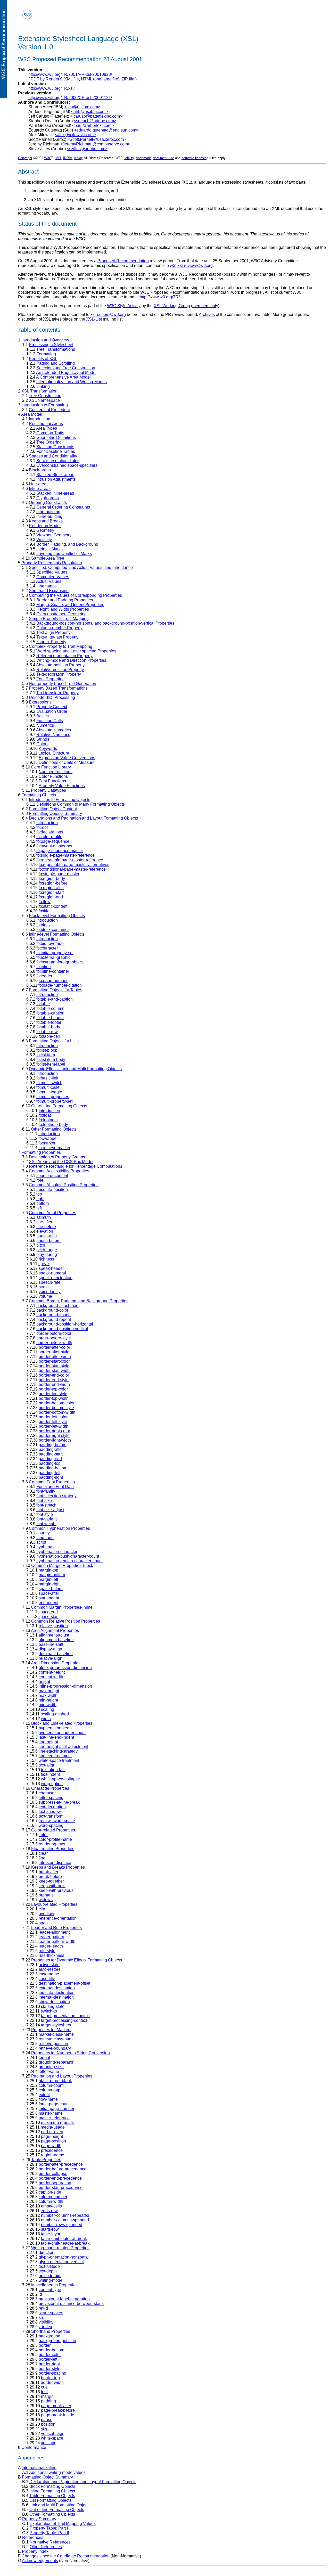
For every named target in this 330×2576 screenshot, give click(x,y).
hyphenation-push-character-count (68, 1556)
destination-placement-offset (64, 1983)
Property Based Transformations (58, 688)
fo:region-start (51, 892)
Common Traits (50, 433)
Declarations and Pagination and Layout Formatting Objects (83, 818)
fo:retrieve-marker (54, 1148)
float (43, 1858)
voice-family (50, 1292)
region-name (53, 2155)
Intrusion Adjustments (56, 479)
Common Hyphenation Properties (59, 1528)
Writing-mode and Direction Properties (71, 660)
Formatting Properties (41, 1152)
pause (47, 2420)
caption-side (50, 2192)
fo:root (42, 827)
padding (48, 2401)
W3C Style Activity (124, 306)
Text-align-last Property (57, 637)
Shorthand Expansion (49, 591)
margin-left (48, 1579)
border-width (52, 2382)
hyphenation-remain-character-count (69, 1561)
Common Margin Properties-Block (62, 1565)
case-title (47, 1979)
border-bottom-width (57, 1412)
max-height (49, 1691)
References (33, 2537)
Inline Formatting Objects (52, 2491)
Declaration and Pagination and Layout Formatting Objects (83, 2482)
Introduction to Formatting (45, 405)
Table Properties (46, 2160)
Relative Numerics (53, 735)
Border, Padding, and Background (67, 544)
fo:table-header (50, 1018)
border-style (49, 2369)
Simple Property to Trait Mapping (59, 619)
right (40, 1199)
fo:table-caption (50, 1013)
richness (46, 1259)
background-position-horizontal (65, 1324)
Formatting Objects (39, 795)
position (48, 2424)
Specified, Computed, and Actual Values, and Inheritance (81, 567)
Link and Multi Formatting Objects (60, 2505)
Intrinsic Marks (49, 549)
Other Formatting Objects (54, 1129)
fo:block (43, 925)
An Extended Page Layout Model (66, 373)
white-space (52, 2438)
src (41, 2317)
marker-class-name (56, 2034)
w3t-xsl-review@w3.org (191, 265)
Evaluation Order (52, 711)
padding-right (51, 1477)
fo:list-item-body (51, 1060)
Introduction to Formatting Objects (60, 800)
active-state (49, 1965)
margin (47, 2396)
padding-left (49, 1473)
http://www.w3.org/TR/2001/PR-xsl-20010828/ (70, 74)
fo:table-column (50, 1008)
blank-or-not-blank (55, 2081)
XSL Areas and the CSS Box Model (61, 1162)
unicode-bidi (50, 2276)
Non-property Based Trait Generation (63, 684)
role (40, 1180)
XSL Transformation (39, 391)
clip (42, 1909)
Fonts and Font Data (55, 1487)
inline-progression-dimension (65, 1686)
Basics (43, 716)
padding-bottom (53, 1468)
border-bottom (51, 2350)
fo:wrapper (48, 1138)
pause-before (48, 1241)
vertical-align (53, 2434)
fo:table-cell (49, 1036)
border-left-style (53, 1422)
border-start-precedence (61, 2187)
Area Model (32, 414)
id (40, 2294)
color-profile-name (55, 1839)
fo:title (44, 911)
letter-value (49, 2071)
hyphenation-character (57, 1552)
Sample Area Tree (48, 558)
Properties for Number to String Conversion (71, 2053)
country (43, 1533)
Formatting (46, 354)
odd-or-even (52, 2132)
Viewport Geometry (54, 535)
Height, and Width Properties (63, 609)
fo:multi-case (48, 1087)
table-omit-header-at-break (65, 2243)
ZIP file (128, 79)
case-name (49, 1974)
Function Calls (50, 721)
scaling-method (55, 1714)
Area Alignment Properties (55, 1630)
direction (47, 2252)
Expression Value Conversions (67, 758)
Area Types (47, 428)
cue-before (46, 1227)
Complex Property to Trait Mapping (61, 646)
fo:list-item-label (51, 1064)
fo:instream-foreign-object (60, 962)
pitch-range (47, 1250)
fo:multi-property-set (54, 1101)
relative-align (51, 1658)
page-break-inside (58, 2415)
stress (44, 1287)
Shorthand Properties (51, 2331)
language (45, 1538)
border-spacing (52, 2373)
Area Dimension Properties (56, 1663)
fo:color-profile (49, 837)
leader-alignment (54, 1932)
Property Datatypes (48, 790)
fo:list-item (46, 1055)
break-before (50, 1876)
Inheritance (47, 586)
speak (44, 1264)
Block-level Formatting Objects (57, 916)
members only (205, 306)
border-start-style (54, 1366)
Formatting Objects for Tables (56, 990)
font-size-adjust (50, 1510)
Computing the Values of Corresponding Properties (75, 595)
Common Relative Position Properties (66, 1621)
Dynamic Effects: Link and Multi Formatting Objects (75, 1069)
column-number (53, 2197)
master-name (51, 2113)
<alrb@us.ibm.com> (89, 112)
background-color (52, 1310)
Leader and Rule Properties (56, 1928)
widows (46, 1900)
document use (163, 158)
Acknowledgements (40, 2561)
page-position (53, 2141)
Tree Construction (45, 396)
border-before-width (54, 1343)
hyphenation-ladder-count (62, 1733)
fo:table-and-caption (55, 999)
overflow (46, 1914)
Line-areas (39, 484)
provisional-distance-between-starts (71, 2304)
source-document (52, 1176)
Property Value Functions (62, 786)
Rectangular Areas (46, 424)
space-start (48, 1617)
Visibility (44, 540)
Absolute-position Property (60, 665)
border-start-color (54, 1361)
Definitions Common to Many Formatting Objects (81, 804)
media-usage (53, 2127)
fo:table (43, 1004)
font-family (46, 1491)
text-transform (51, 1816)
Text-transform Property (57, 693)
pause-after (47, 1236)
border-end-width (54, 1384)
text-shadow (50, 1812)
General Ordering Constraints (63, 507)
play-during (47, 1254)
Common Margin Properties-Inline (62, 1607)
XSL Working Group (172, 306)
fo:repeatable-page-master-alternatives (74, 865)
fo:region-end (51, 897)
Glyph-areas (48, 498)
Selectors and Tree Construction (66, 368)
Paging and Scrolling (56, 363)
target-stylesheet (56, 2025)
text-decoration (52, 1807)
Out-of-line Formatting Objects (57, 2510)
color (43, 1835)
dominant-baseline (56, 1654)
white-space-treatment (59, 1760)
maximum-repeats (57, 2123)
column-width (51, 2201)
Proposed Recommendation (123, 261)
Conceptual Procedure (49, 410)
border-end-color (54, 1375)
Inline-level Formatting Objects (57, 934)
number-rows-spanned (62, 2225)
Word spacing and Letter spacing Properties (76, 651)
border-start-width (55, 1371)
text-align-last (53, 1770)
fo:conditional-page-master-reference (72, 869)
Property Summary (39, 2519)
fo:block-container (53, 930)
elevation (45, 1231)
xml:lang (49, 2443)
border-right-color (54, 1431)
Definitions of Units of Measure (67, 762)
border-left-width (53, 1426)
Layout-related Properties (54, 1904)
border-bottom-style (56, 1408)
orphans (46, 1895)
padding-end (50, 1459)
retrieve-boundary (55, 2048)
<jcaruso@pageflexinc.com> (96, 116)
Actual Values (49, 581)
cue (44, 2387)
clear (43, 1853)
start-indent (49, 1598)
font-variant (47, 1519)
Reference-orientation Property (64, 656)
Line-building (48, 512)
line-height (48, 1742)
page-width (51, 2146)
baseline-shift (51, 1644)
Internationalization (39, 2468)
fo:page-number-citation (60, 985)
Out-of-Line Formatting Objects (59, 1106)
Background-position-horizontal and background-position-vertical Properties (105, 623)
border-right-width (55, 1440)
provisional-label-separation (64, 2299)
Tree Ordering (49, 442)
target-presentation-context (65, 2016)
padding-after (51, 1449)
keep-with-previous (56, 1890)
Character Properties (50, 1788)
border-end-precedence (60, 2178)
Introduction (40, 419)
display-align (50, 1649)
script (41, 1542)
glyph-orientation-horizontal (64, 2257)
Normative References (50, 2542)
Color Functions (53, 776)
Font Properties (50, 679)
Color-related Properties (53, 1830)
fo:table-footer (49, 1022)
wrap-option (52, 1784)
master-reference (54, 2118)
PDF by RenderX (46, 79)
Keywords (48, 749)
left (39, 1208)
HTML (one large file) (100, 79)
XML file (72, 79)
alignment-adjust (54, 1635)
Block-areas (40, 470)
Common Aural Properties (52, 1213)
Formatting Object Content (53, 809)
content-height (52, 1672)
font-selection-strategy (56, 1496)
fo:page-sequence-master (60, 851)
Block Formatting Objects (52, 2486)
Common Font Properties (52, 1482)
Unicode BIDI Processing (52, 697)
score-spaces (51, 2313)
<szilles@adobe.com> (87, 149)
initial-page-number (56, 2109)
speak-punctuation (56, 1278)
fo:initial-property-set (55, 953)
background (49, 2336)
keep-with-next (52, 1886)
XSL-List (94, 319)
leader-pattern (51, 1937)
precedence (52, 2150)
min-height (48, 1700)
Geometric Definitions (56, 437)
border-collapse (53, 2174)
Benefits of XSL (43, 359)
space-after (49, 1593)
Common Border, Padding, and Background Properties (79, 1301)
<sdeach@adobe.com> (95, 121)
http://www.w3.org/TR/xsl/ (51, 88)
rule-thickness (51, 1955)
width (46, 1719)
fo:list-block (47, 1050)
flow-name (48, 2099)
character (47, 1793)
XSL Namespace (44, 400)
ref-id (43, 2308)
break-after (48, 1872)
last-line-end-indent (56, 1737)
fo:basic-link (47, 1078)
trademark (143, 158)
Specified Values (52, 572)
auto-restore (50, 1969)
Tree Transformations (56, 349)
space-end (48, 1612)
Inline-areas (40, 489)
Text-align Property (53, 632)
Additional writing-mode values (57, 2472)
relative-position (53, 1626)
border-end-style (54, 1380)
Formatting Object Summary (47, 2477)
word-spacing (51, 1825)
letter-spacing (51, 1798)
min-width (48, 1705)
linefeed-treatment (55, 1756)
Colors (42, 744)
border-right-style (54, 1436)
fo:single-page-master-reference (65, 855)
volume (45, 1296)
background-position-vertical (62, 1329)
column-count (51, 2085)
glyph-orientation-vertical (61, 2262)
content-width (51, 1677)
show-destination (54, 2002)
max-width (48, 1695)
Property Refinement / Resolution (52, 563)
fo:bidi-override (50, 943)
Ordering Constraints (48, 502)
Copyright (25, 158)
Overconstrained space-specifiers (67, 465)
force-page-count (54, 2104)
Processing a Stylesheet (51, 345)
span (43, 1923)
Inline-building (49, 516)
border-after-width (55, 1357)
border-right (49, 2364)
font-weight (46, 1524)
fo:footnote (48, 1120)
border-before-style (54, 1338)
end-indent (48, 1603)
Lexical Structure (54, 753)
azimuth (44, 1217)
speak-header (51, 1268)
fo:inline (44, 967)
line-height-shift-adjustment (63, 1747)
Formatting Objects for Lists (54, 1041)
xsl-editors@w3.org (108, 314)
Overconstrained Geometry (61, 614)
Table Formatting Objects (52, 2496)
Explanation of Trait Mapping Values (63, 2524)
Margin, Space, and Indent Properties (70, 605)
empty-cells (51, 2206)
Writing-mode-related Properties (60, 2248)
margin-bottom (52, 1575)
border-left (48, 2359)
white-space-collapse (60, 1779)
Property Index (35, 2551)
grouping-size (51, 2067)
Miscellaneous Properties (54, 2285)
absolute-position (52, 1189)
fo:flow (45, 902)
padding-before (53, 1445)
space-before (51, 1589)
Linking (43, 386)
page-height (52, 2136)
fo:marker (47, 1143)
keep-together (51, 1881)
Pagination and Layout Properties (62, 2076)
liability (129, 158)
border (45, 2345)
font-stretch (46, 1505)
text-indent (50, 1774)
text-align (47, 1765)
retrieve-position (53, 2044)
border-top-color (53, 1389)
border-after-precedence (61, 2164)
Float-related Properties (53, 1849)
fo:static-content (53, 906)
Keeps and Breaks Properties (58, 1867)
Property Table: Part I (49, 2528)
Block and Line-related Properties (62, 1723)
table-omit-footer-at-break (64, 2239)
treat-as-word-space (57, 1821)
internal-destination (56, 1997)
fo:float (45, 1115)
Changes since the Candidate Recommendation (66, 2556)
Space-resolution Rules (58, 461)
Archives (207, 314)
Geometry (45, 530)
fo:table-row (47, 1032)
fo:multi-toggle (49, 1092)
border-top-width (54, 1398)
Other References (46, 2547)
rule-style (47, 1951)
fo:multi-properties (53, 1097)
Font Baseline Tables (56, 451)
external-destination (57, 1988)
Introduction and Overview (45, 340)
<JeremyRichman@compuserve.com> (95, 144)
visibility (46, 2322)
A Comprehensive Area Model (63, 377)
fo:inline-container (53, 971)
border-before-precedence (63, 2169)
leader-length (51, 1946)
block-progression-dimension (65, 1668)
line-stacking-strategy (58, 1751)
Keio (78, 158)
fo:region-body (52, 878)
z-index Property (51, 642)
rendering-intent (53, 1844)
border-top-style (53, 1394)
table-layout (52, 2234)
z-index (45, 2327)
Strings (43, 739)
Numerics (45, 725)
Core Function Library (51, 767)
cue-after (44, 1222)
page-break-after (56, 2406)
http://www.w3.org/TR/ (160, 297)
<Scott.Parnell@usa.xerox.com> (97, 139)
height (44, 1682)
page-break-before (58, 2410)
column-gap (49, 2090)
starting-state (53, 2006)
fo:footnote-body (53, 1125)
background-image (53, 1315)
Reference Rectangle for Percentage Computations (76, 1166)
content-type (50, 2290)
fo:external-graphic (53, 957)
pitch (41, 1245)
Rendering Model (45, 526)
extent (44, 2095)
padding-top (50, 1463)
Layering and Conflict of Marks (64, 554)
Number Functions (56, 772)
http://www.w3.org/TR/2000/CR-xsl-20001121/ (70, 98)
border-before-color (54, 1333)
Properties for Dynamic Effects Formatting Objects (77, 1960)
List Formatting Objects (50, 2500)
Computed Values (53, 577)
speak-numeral (52, 1273)
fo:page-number (53, 981)
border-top (50, 2378)
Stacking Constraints (55, 447)
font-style (45, 1514)
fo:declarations (50, 832)
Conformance (34, 2447)
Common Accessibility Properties (59, 1171)
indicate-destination (57, 1993)
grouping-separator (56, 2062)
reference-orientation (58, 1918)
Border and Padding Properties (65, 600)
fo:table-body (48, 1027)
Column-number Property (59, 628)
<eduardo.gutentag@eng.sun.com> (106, 130)
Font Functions (52, 781)
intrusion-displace (55, 1863)
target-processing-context (64, 2020)
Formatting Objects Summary (55, 813)
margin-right (50, 1584)
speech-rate (49, 1282)
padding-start (51, 1454)
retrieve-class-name (57, 2039)
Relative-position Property (60, 670)
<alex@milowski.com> (75, 135)
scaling (48, 1709)
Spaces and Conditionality (53, 456)
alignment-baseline (56, 1640)
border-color (50, 2355)
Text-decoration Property (59, 674)
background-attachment (58, 1306)
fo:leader (44, 976)
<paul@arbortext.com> (93, 125)
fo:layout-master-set (54, 846)
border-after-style (54, 1352)
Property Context (52, 707)
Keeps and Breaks (46, 521)
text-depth (48, 2271)
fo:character (47, 948)
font (44, 2392)
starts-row (50, 2229)
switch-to (49, 2011)
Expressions (40, 702)
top (39, 1194)
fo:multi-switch (49, 1083)
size (45, 2429)
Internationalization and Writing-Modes (72, 382)
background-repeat (54, 1319)
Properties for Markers (51, 2030)
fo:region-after (51, 888)
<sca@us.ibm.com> (82, 107)
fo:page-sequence (53, 841)
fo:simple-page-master (59, 874)
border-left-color (53, 1417)
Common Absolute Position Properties (64, 1185)
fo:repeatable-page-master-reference (70, 860)
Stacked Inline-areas (55, 493)
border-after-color (54, 1347)
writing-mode (51, 2280)
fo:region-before (53, 883)
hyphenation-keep (55, 1728)
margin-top (48, 1570)
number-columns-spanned (65, 2220)
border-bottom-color (57, 1403)
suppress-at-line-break (59, 1802)
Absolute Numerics (53, 730)
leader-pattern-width (57, 1941)
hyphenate (46, 1547)
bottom (43, 1203)
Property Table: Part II (49, 2533)
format (44, 2058)
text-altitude (49, 2266)
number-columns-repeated (65, 2215)
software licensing (195, 158)
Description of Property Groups (57, 1157)
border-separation (55, 2183)
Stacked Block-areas (55, 475)
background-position (57, 2341)
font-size (44, 1500)
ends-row (49, 2211)
